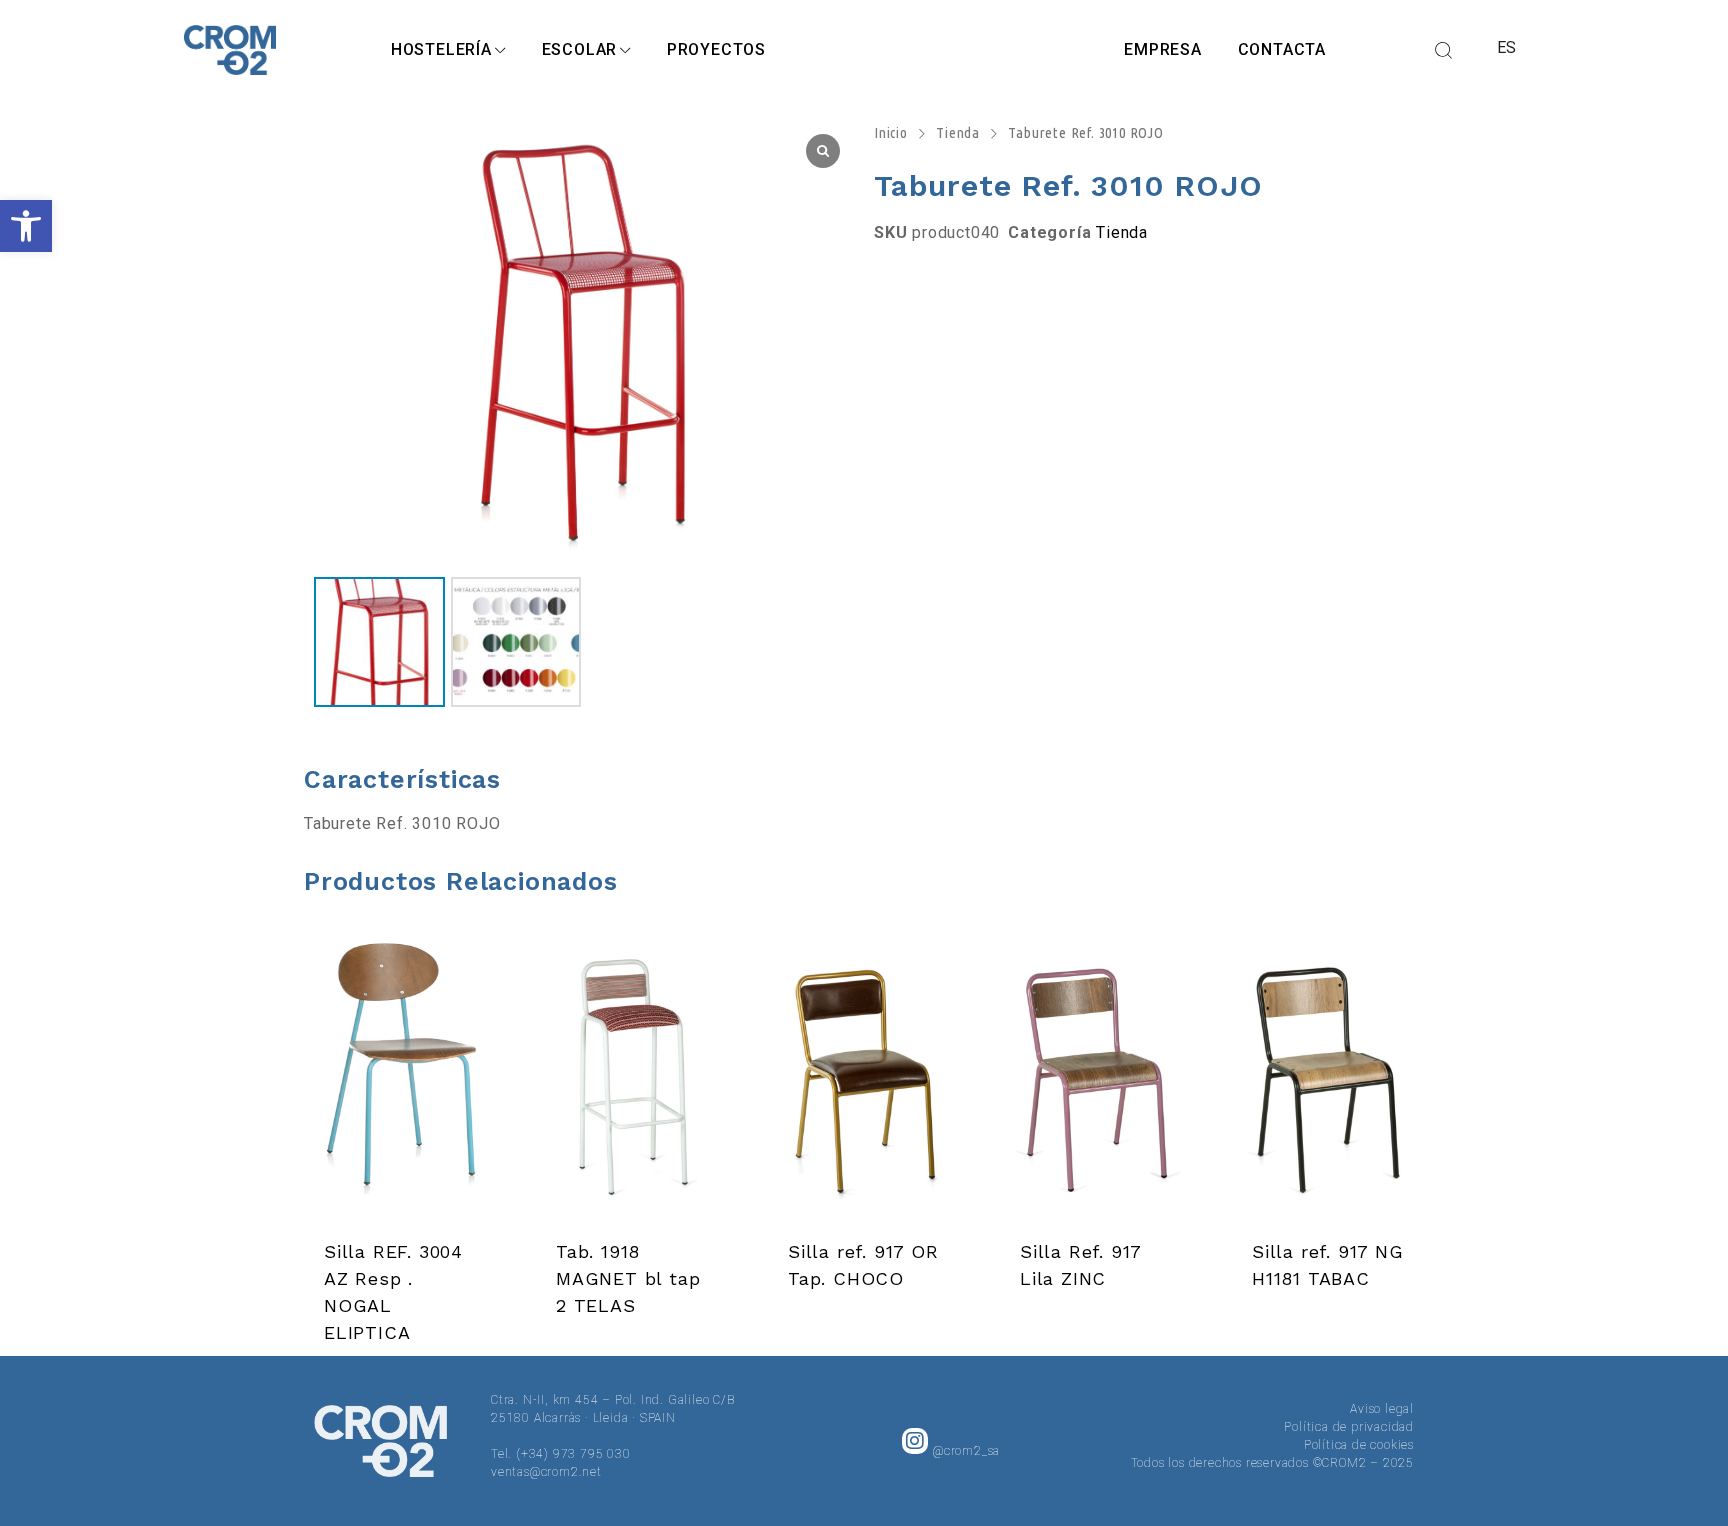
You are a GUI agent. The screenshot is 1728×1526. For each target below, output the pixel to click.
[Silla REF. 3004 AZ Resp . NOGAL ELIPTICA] (400, 1078)
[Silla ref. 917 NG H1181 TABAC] (1328, 1078)
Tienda (958, 132)
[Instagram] (915, 1441)
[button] (26, 226)
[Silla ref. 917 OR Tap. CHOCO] (864, 1078)
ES (1507, 47)
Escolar (580, 49)
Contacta (1282, 49)
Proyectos (716, 49)
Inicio (891, 132)
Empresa (1163, 49)
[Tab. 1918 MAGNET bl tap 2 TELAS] (632, 1078)
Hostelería (441, 49)
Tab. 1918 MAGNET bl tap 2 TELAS (628, 1278)
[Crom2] (230, 50)
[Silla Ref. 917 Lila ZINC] (1096, 1078)
